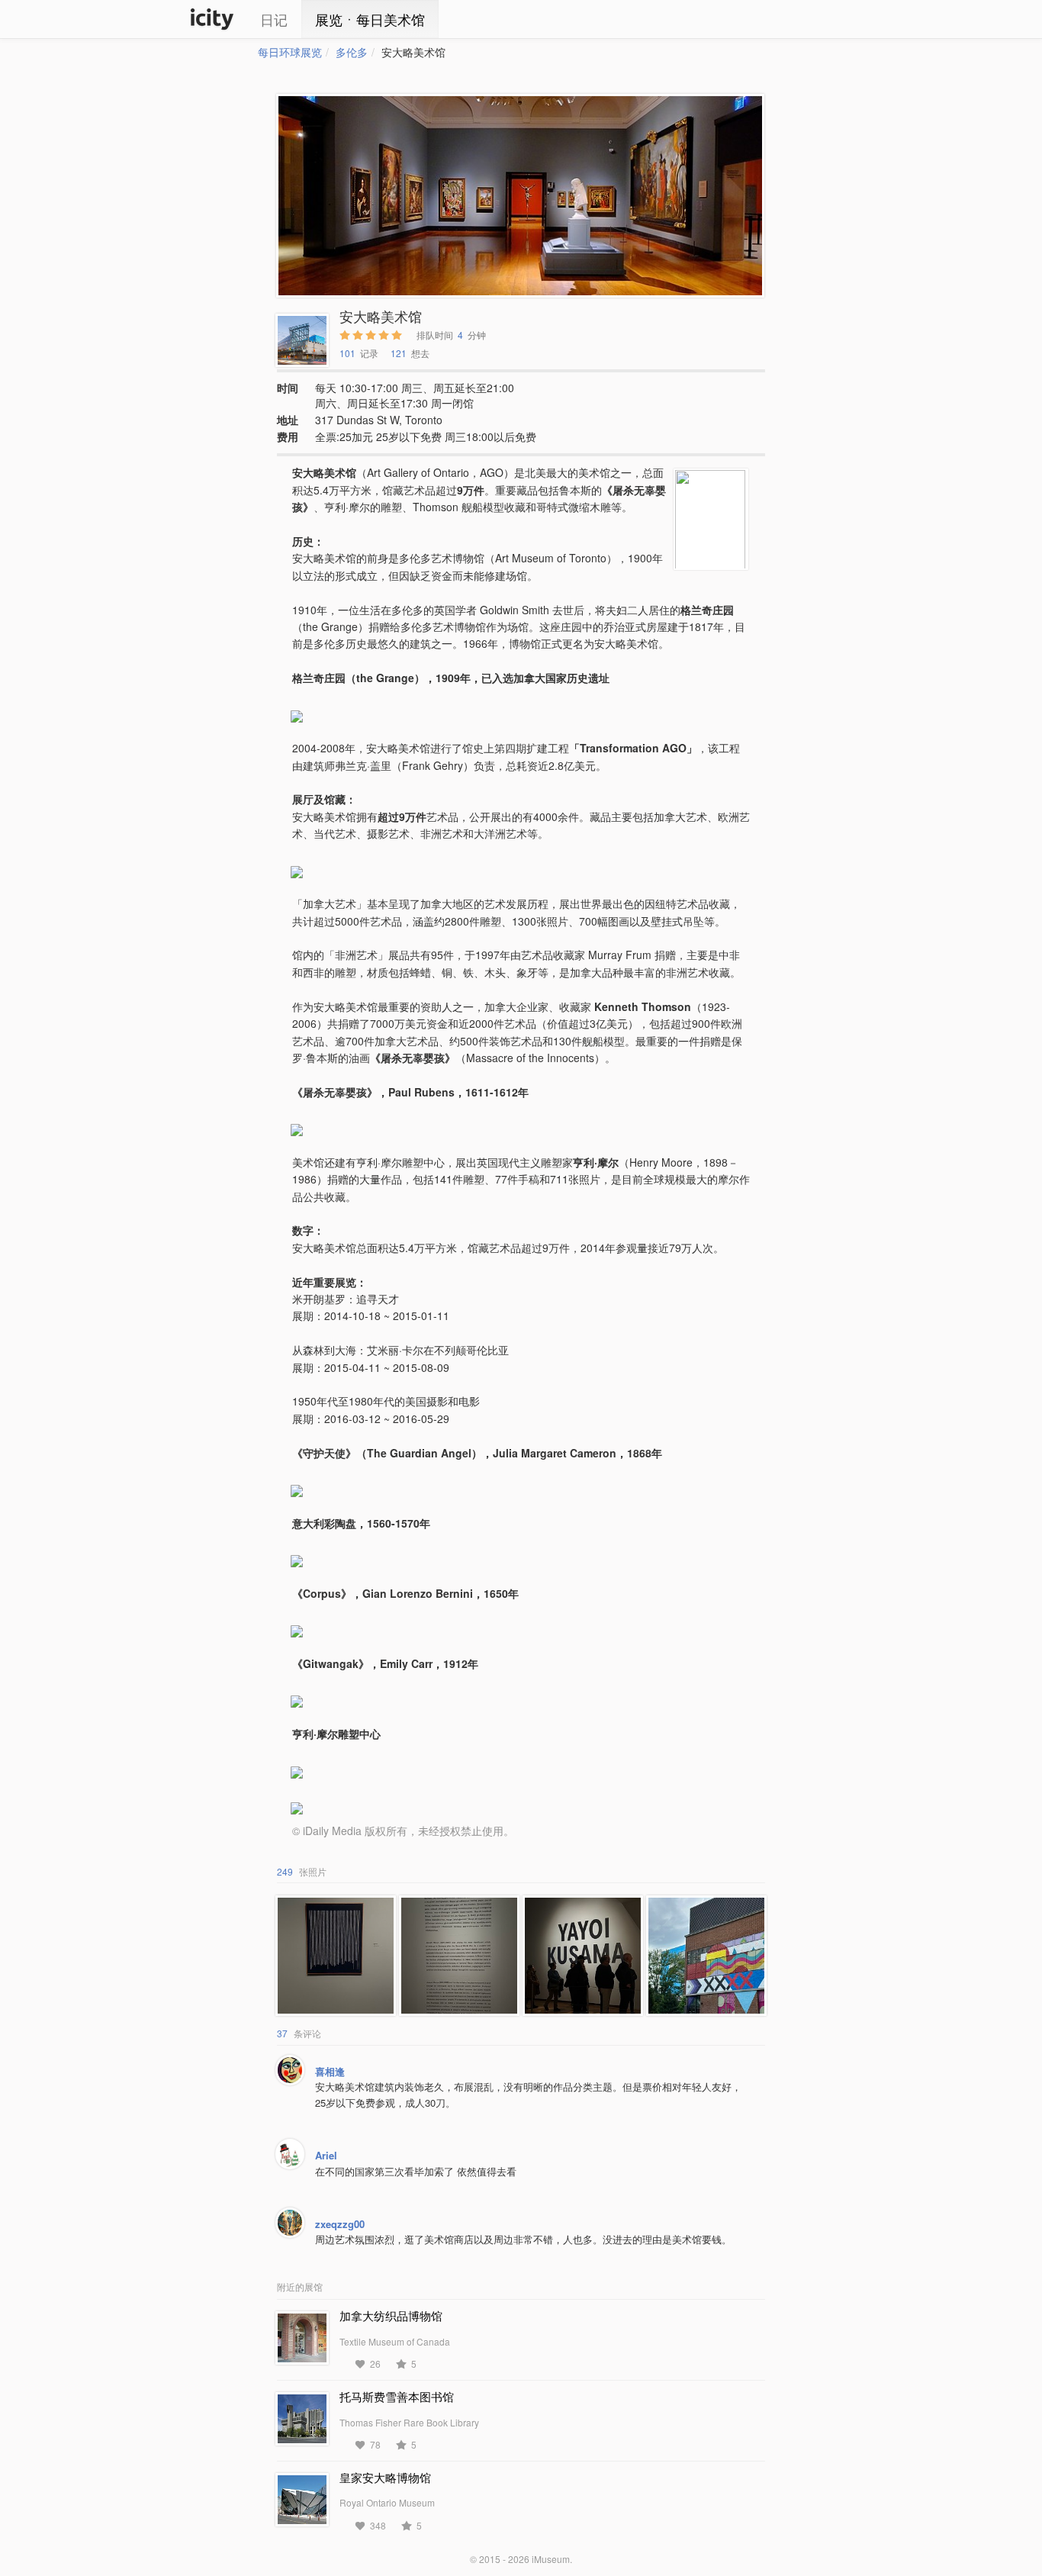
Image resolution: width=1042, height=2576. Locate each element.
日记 (274, 19)
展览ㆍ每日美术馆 (370, 19)
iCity (212, 19)
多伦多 (352, 52)
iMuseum (551, 2559)
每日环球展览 (290, 52)
